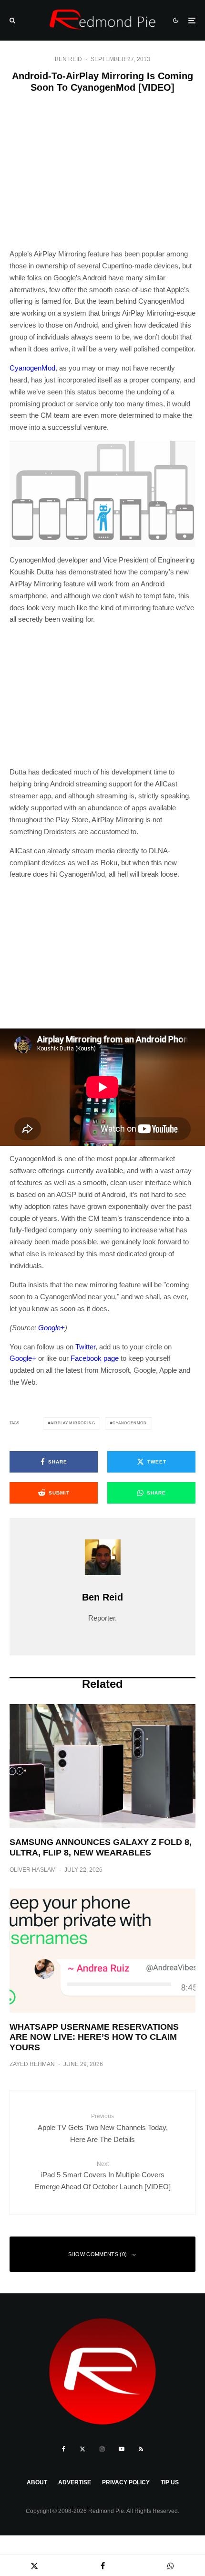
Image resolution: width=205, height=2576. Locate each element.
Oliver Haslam (33, 1870)
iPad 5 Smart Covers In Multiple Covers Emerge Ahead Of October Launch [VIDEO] (103, 2176)
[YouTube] (122, 2449)
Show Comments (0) (98, 2254)
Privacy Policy (126, 2482)
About (37, 2482)
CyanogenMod (32, 368)
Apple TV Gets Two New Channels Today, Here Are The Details (103, 2128)
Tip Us (170, 2482)
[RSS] (141, 2449)
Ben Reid (68, 59)
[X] (82, 2449)
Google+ (23, 1358)
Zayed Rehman (32, 2064)
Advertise (75, 2482)
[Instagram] (102, 2449)
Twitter (85, 1347)
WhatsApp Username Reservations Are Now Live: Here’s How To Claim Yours (94, 2037)
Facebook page (95, 1358)
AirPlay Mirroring (73, 1423)
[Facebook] (64, 2449)
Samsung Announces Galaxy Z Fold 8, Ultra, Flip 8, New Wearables (101, 1847)
